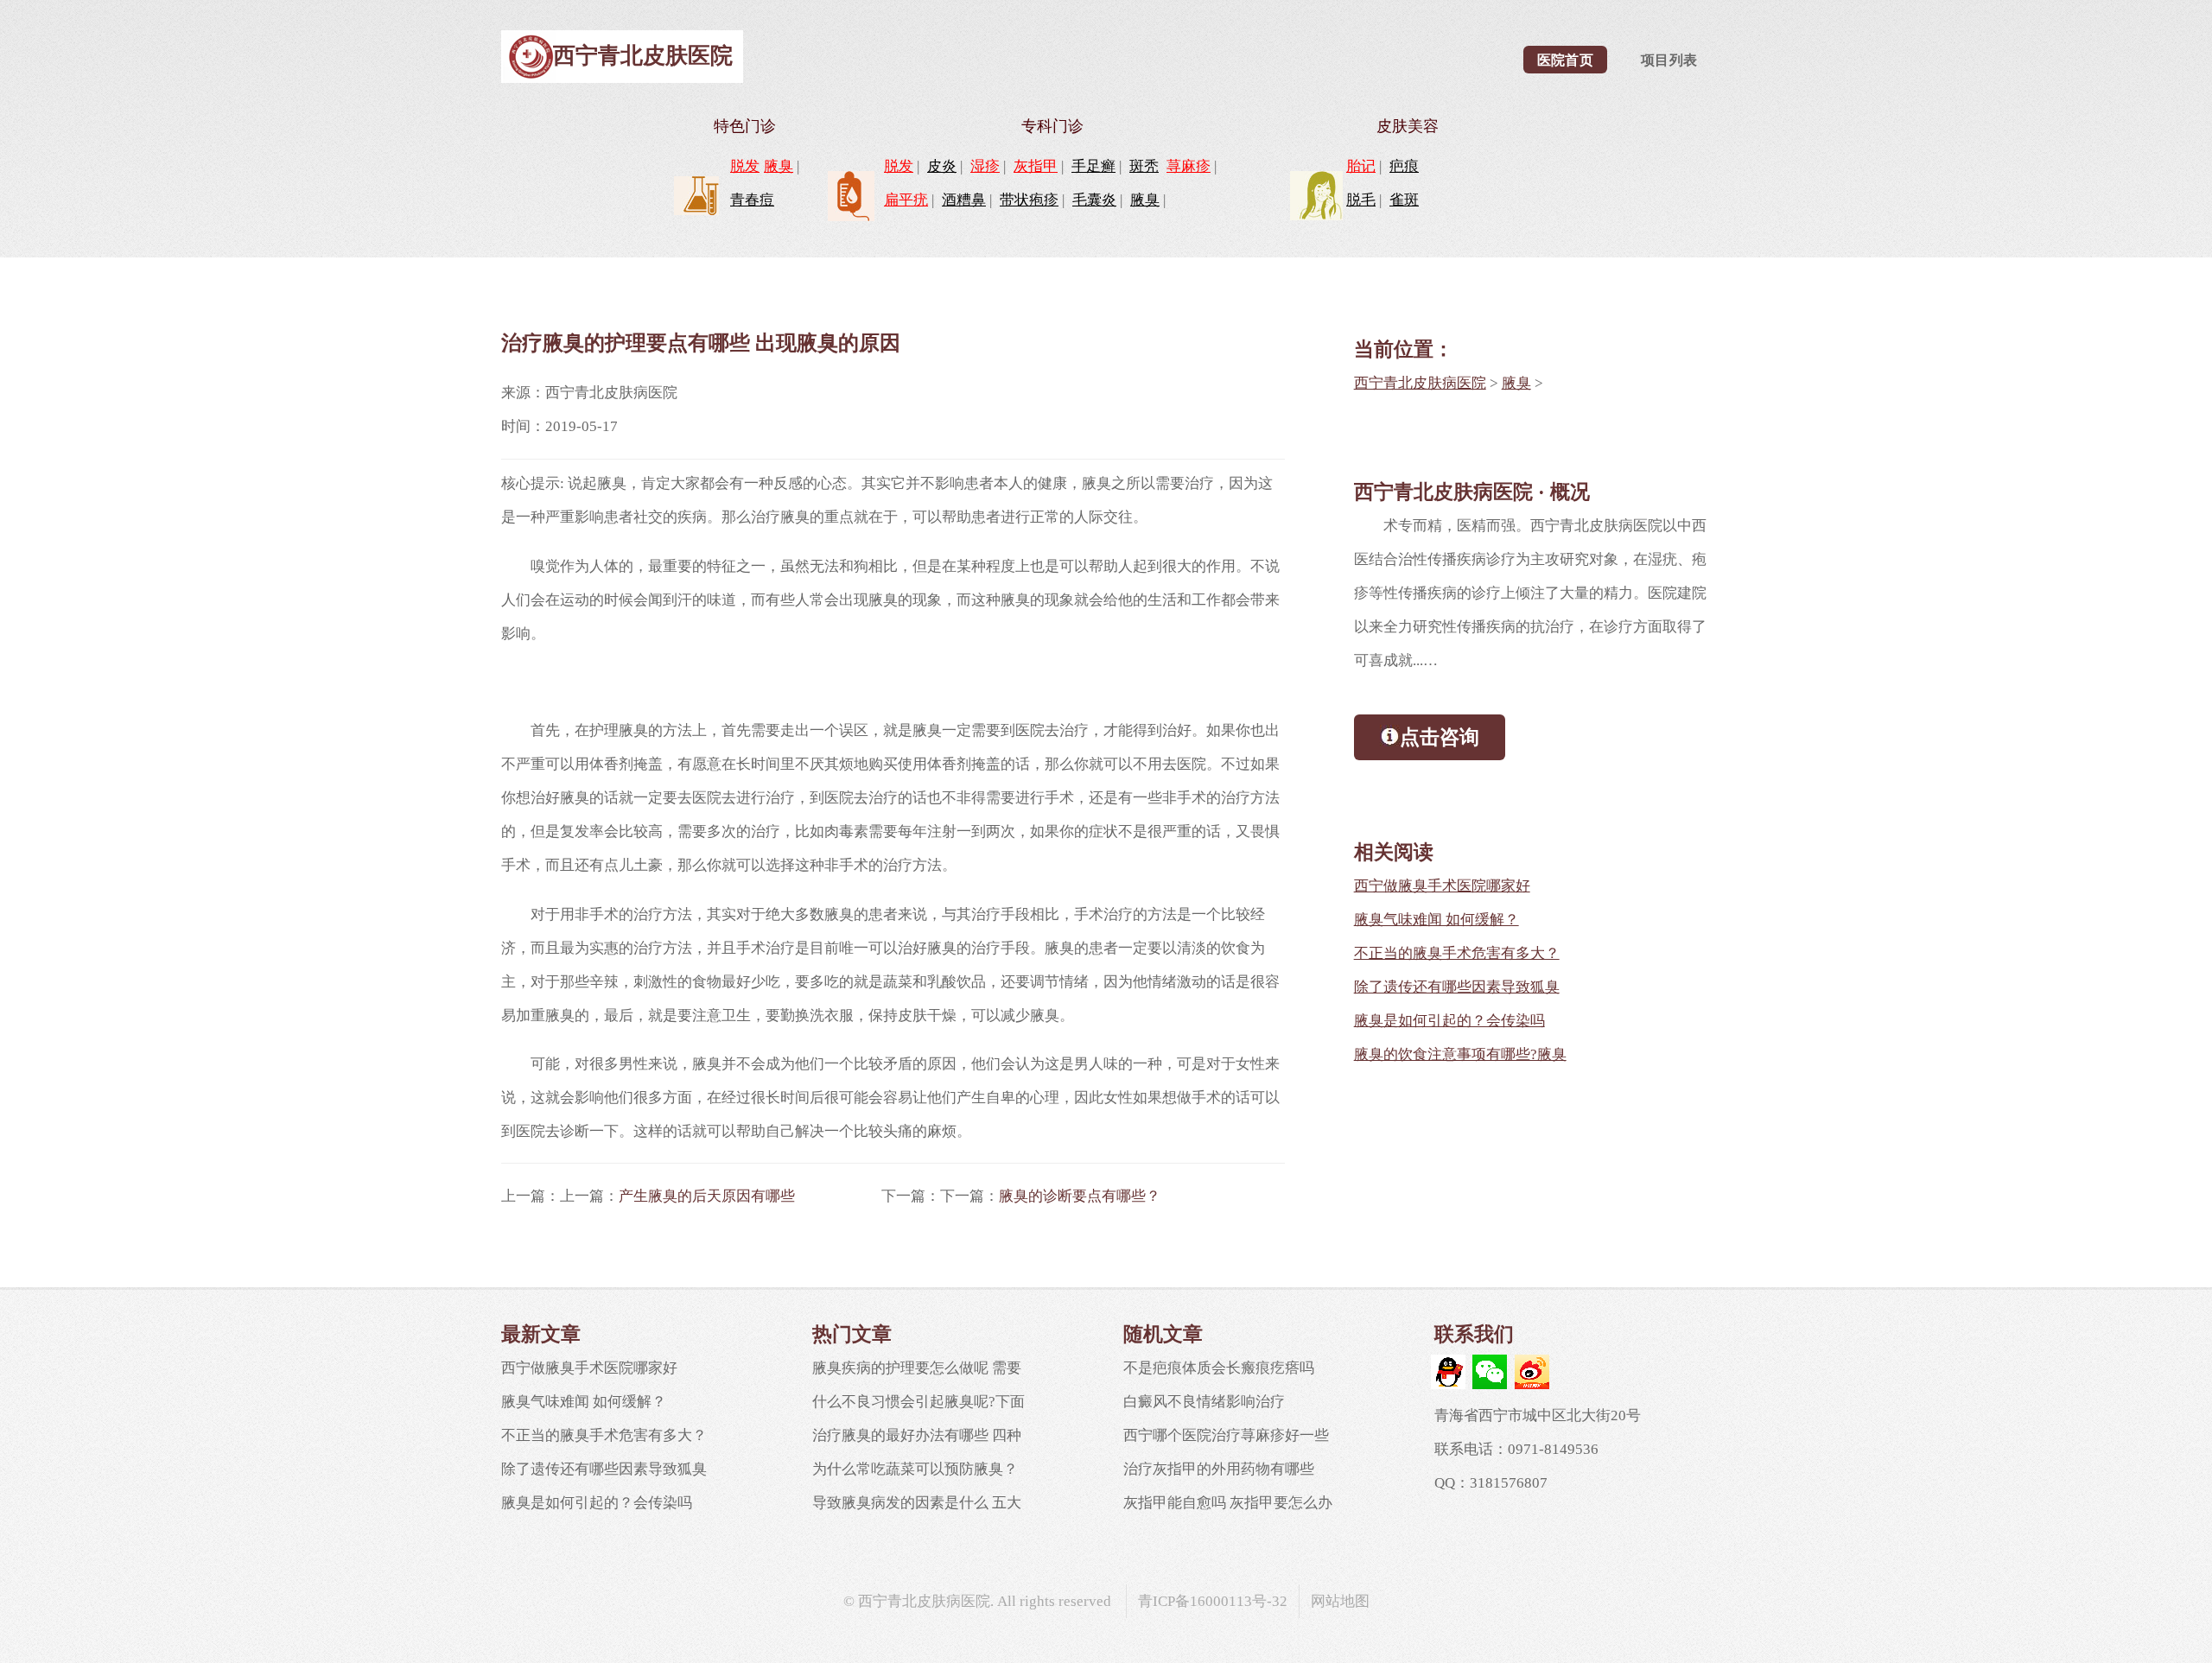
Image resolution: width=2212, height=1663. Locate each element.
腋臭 (779, 166)
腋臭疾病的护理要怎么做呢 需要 (917, 1368)
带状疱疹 (1029, 200)
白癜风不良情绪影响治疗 (1204, 1402)
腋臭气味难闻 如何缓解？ (1437, 920)
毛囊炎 (1094, 200)
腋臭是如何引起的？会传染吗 (1449, 1021)
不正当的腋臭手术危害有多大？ (1457, 953)
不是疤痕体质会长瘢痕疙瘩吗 (1219, 1368)
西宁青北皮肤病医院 (1420, 383)
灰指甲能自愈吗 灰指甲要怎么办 (1228, 1503)
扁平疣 (906, 200)
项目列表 (1669, 60)
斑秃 (1144, 166)
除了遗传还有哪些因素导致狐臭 (1457, 987)
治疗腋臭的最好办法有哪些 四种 (917, 1435)
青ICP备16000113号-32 (1213, 1601)
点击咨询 (1440, 737)
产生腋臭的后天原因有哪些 (707, 1196)
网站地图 (1340, 1601)
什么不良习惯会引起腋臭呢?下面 (918, 1402)
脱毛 (1361, 200)
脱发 (745, 166)
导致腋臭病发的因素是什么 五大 (917, 1503)
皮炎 (942, 166)
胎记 (1361, 166)
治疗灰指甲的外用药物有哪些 (1219, 1469)
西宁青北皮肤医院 (643, 56)
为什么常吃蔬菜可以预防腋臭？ (915, 1469)
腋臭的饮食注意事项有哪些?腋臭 (1460, 1054)
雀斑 (1404, 200)
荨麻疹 (1189, 166)
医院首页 (1566, 60)
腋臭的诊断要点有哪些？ (1080, 1196)
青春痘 (752, 200)
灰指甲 (1036, 166)
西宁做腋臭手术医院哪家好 (1442, 886)
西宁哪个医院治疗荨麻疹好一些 (1226, 1435)
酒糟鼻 (964, 200)
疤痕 (1404, 166)
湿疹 (985, 166)
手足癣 (1093, 166)
